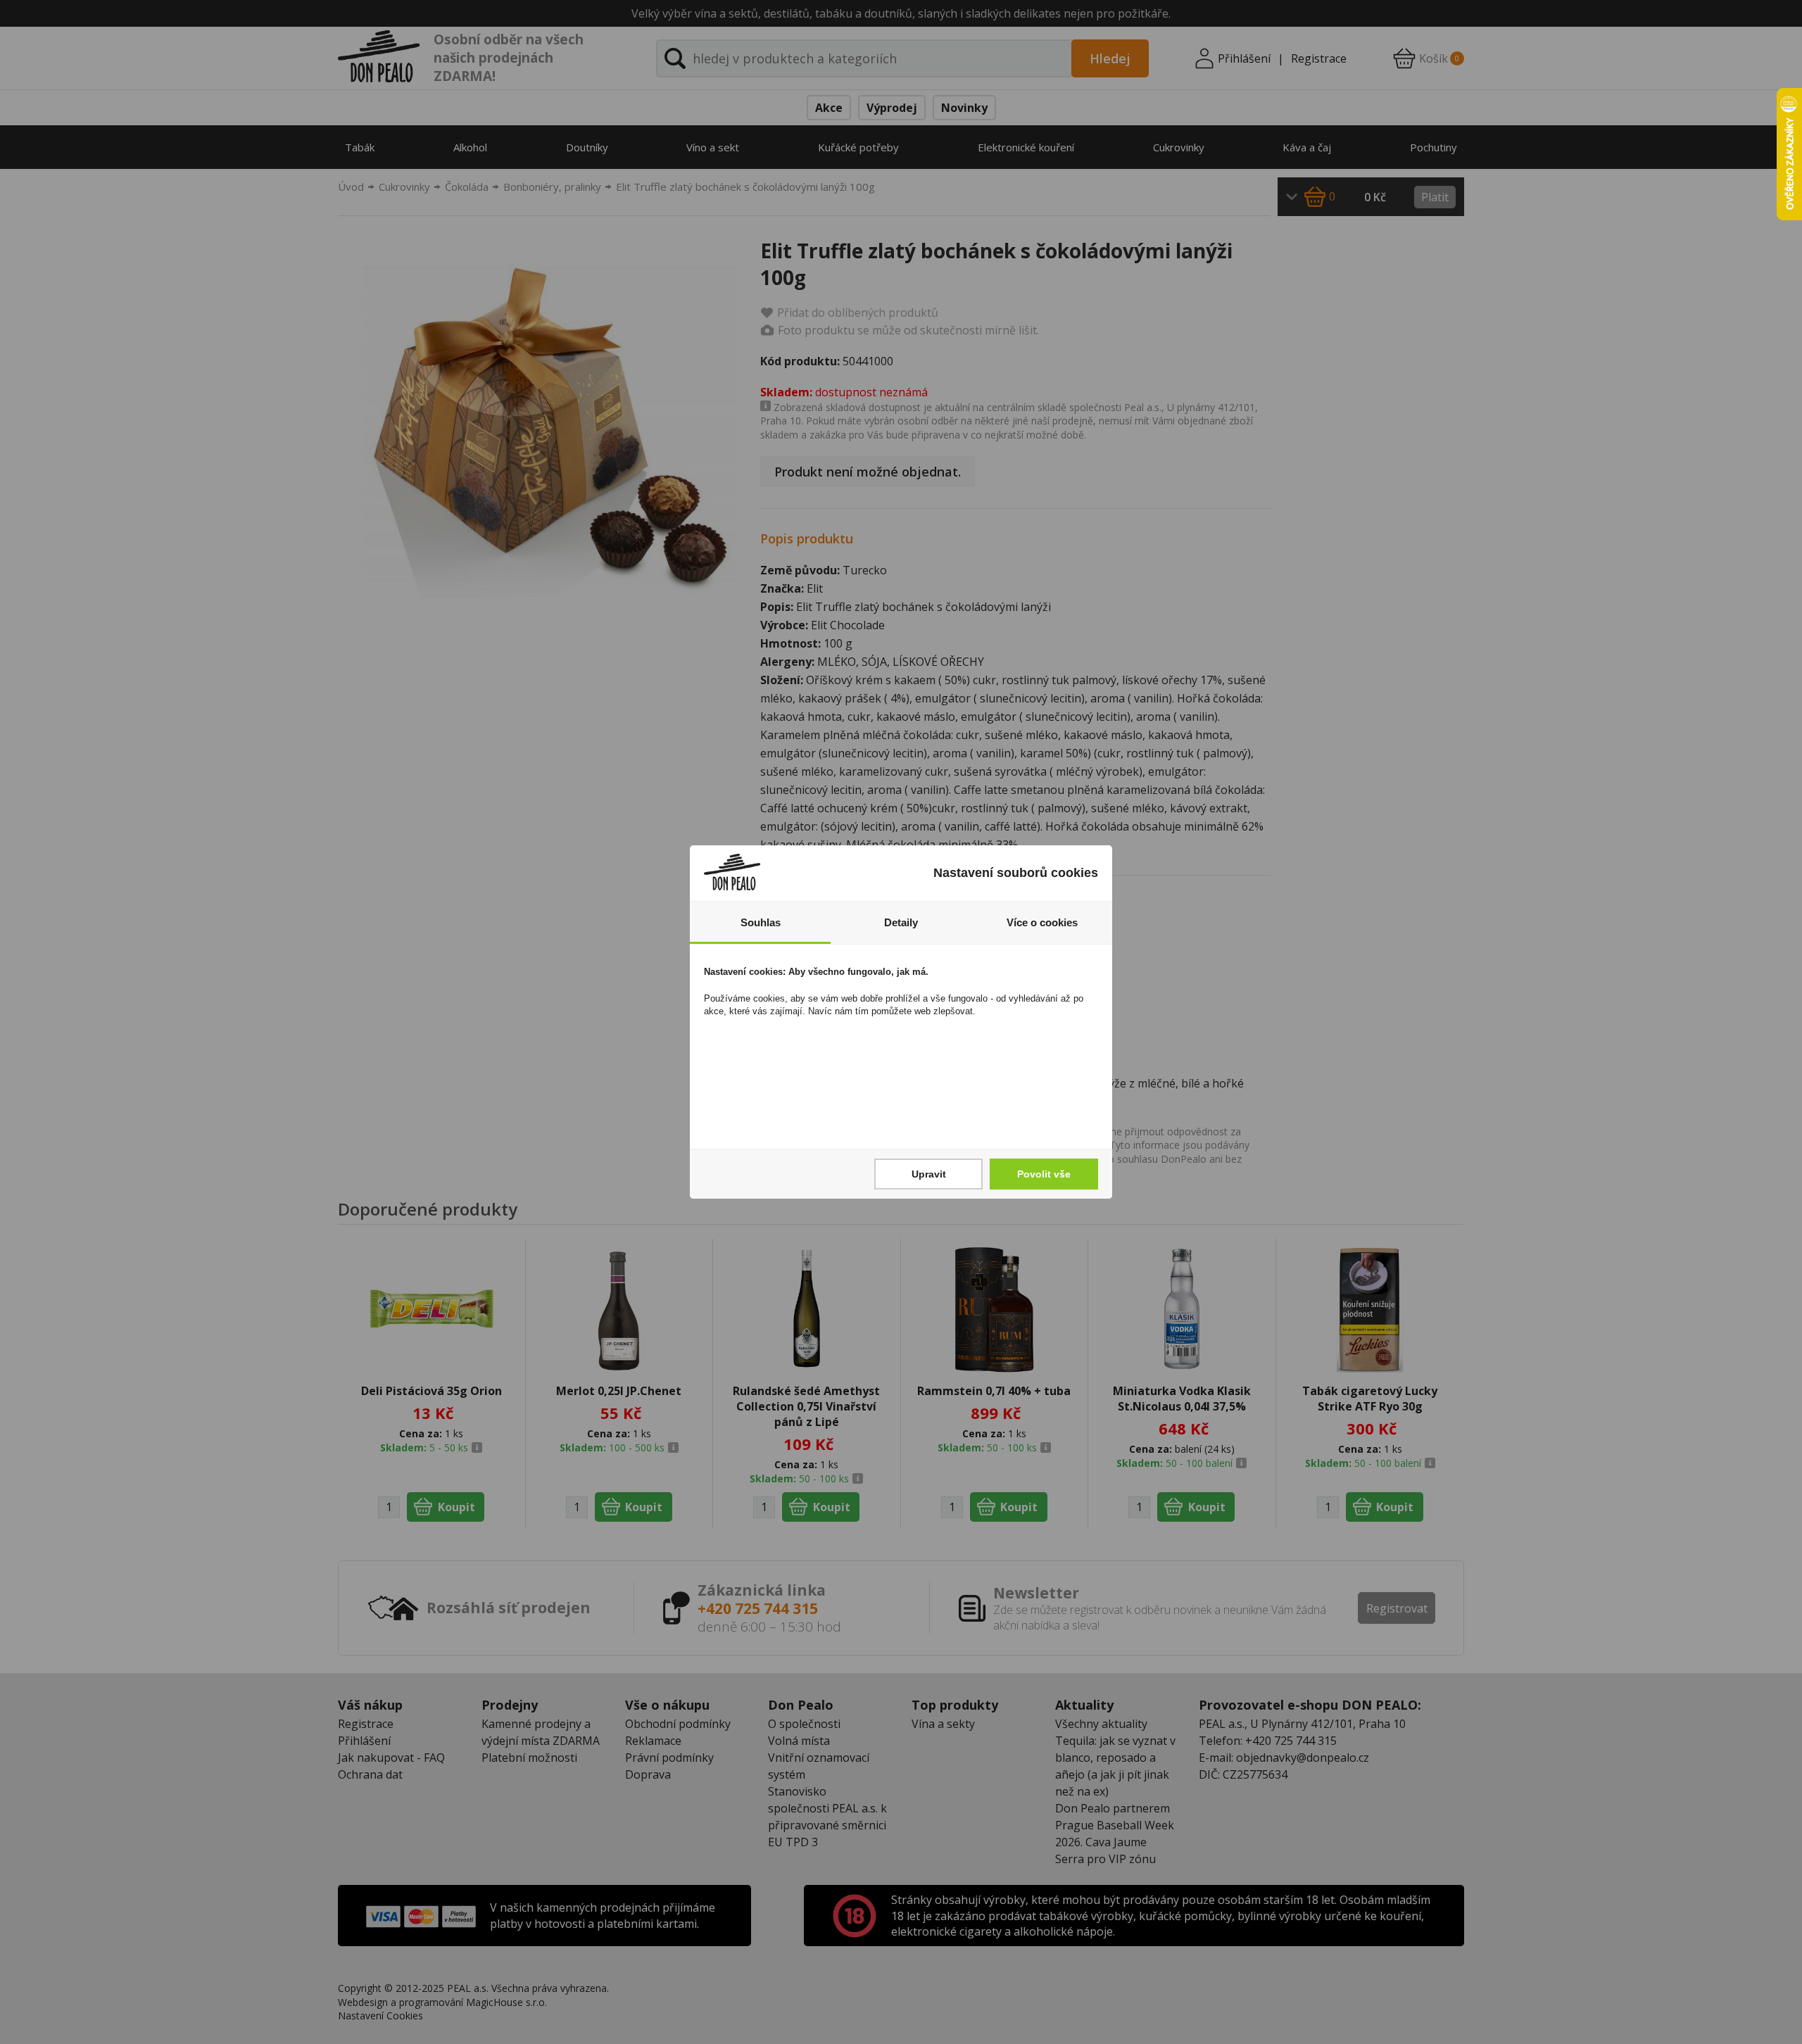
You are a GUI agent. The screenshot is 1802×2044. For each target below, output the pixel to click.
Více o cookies (1042, 922)
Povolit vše (1044, 1174)
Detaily (901, 922)
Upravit (929, 1174)
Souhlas (761, 922)
